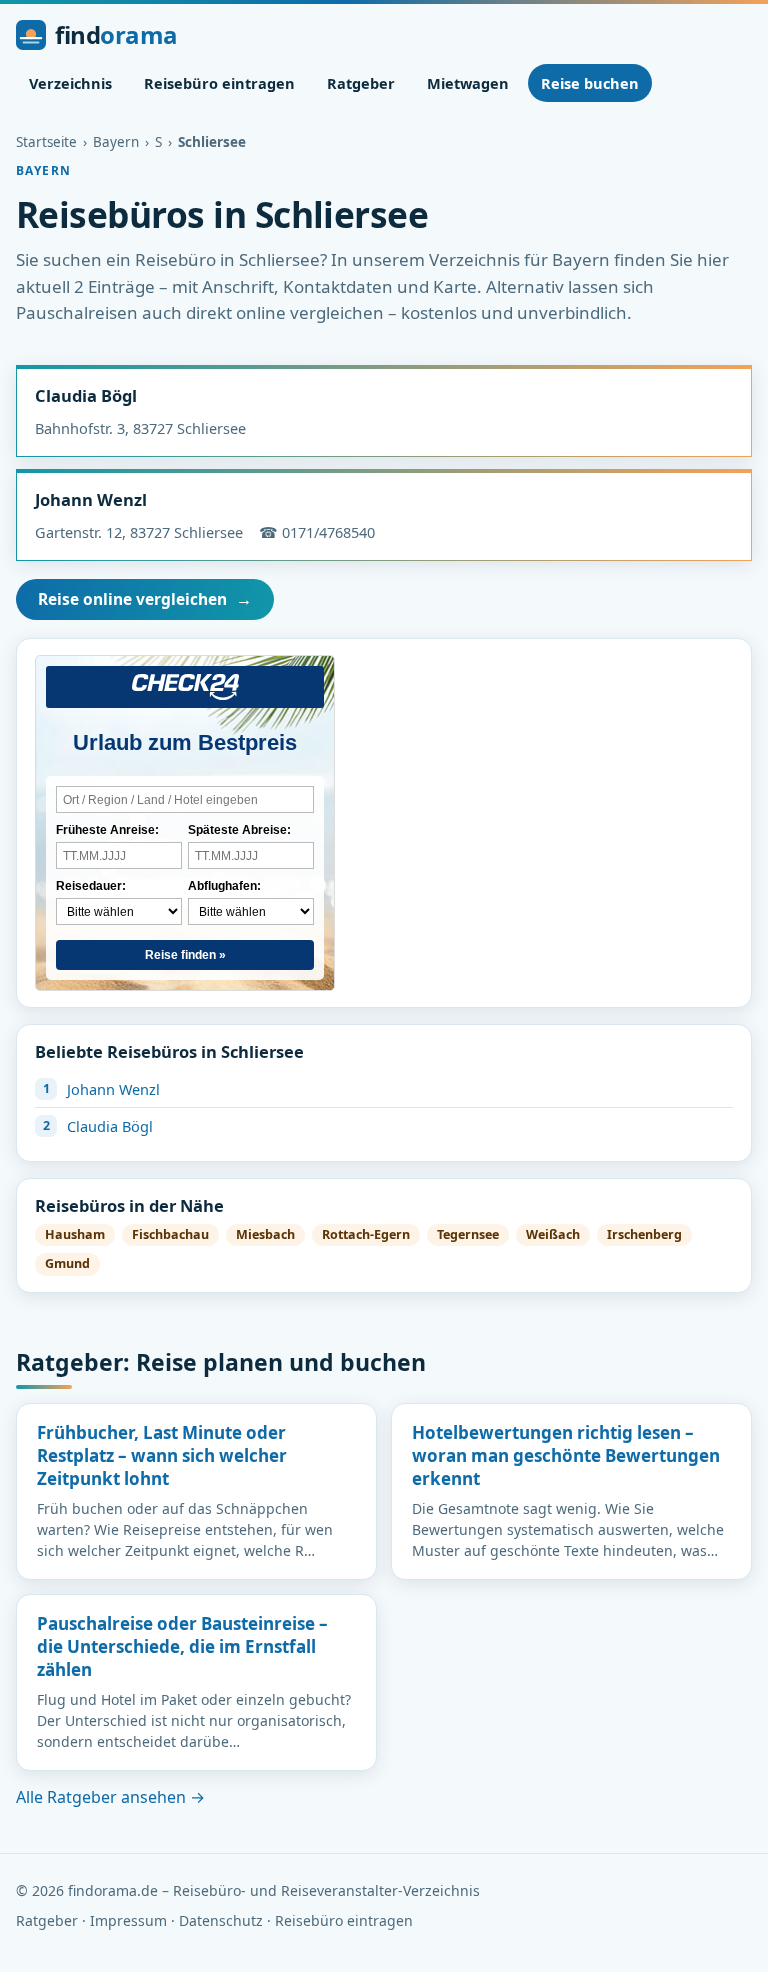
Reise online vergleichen (145, 599)
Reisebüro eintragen (219, 83)
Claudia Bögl (86, 395)
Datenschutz (221, 1920)
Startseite (46, 142)
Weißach (553, 1234)
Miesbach (265, 1234)
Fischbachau (170, 1234)
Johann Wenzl (91, 499)
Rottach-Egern (366, 1234)
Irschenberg (644, 1234)
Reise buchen (590, 83)
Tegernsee (468, 1234)
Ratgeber (361, 83)
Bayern (116, 142)
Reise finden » (185, 955)
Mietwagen (468, 83)
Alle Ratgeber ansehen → (110, 1797)
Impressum (128, 1920)
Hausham (75, 1234)
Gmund (67, 1263)
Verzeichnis (70, 83)
